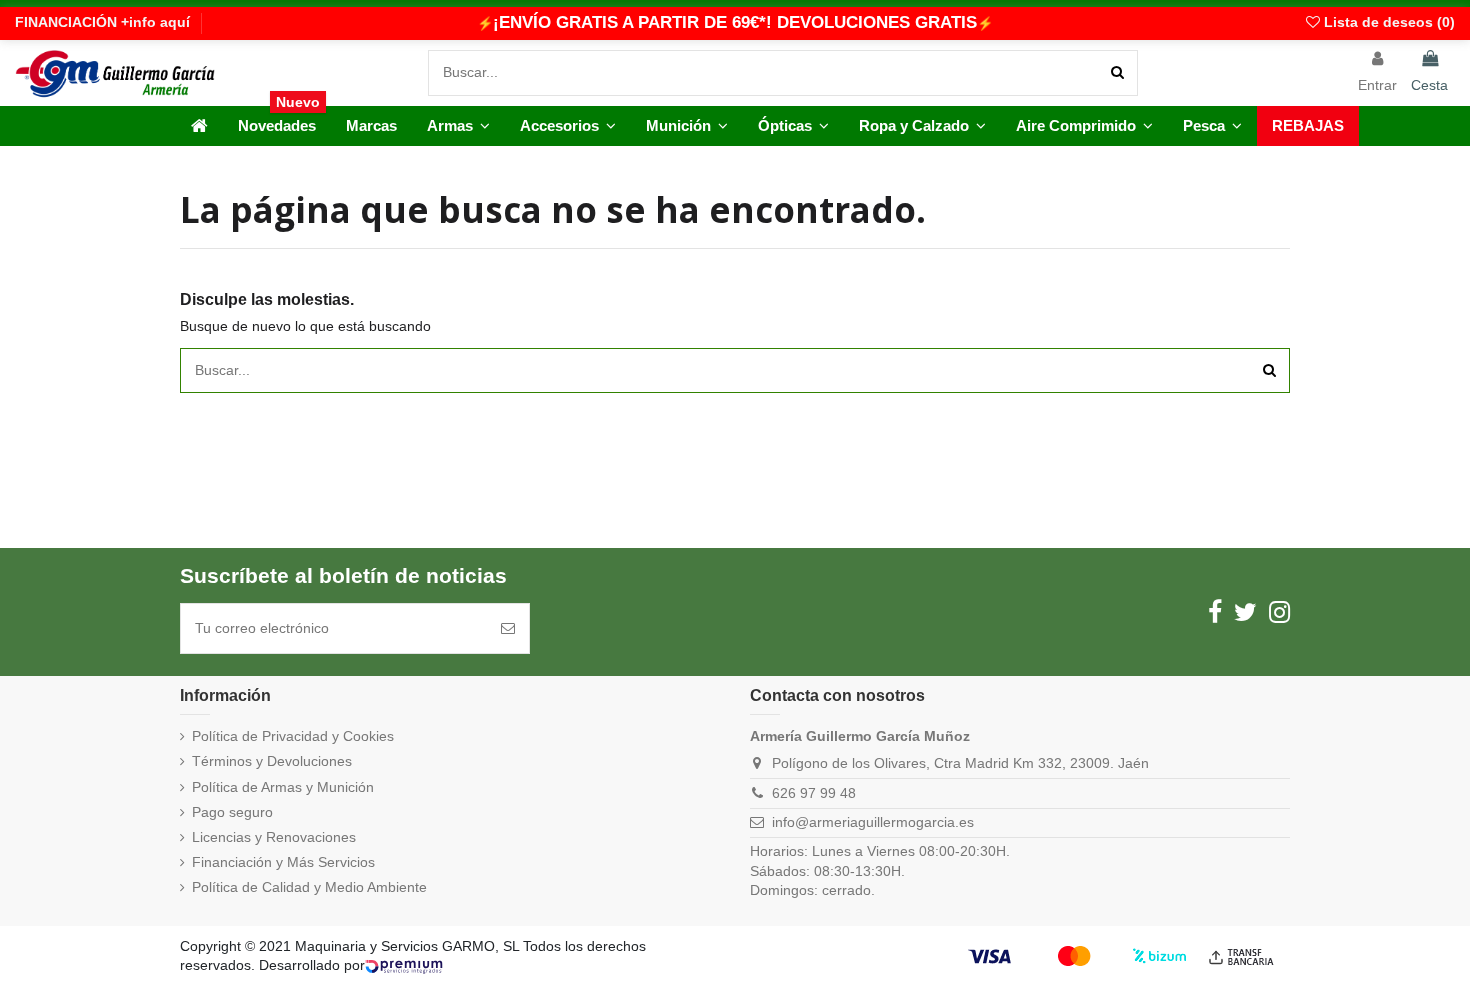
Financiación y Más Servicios (283, 862)
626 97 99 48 (814, 793)
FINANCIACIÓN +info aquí (102, 22)
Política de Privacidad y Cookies (293, 736)
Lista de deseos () (1387, 22)
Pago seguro (232, 812)
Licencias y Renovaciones (274, 837)
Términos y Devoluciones (272, 761)
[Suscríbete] (508, 628)
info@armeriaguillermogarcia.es (873, 822)
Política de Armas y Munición (283, 787)
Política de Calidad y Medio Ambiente (309, 887)
